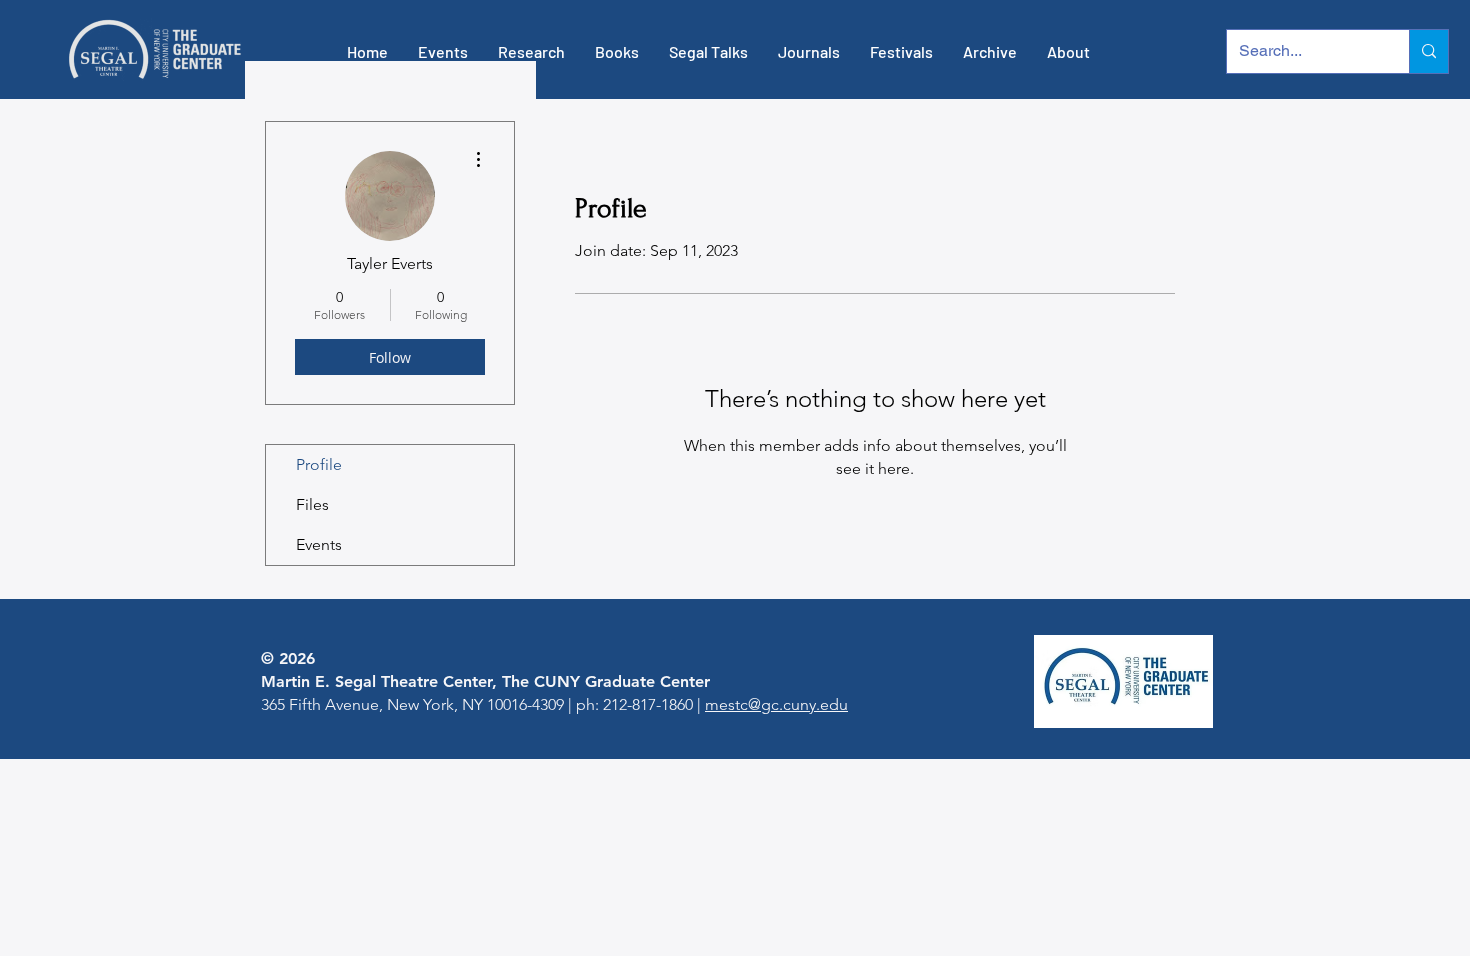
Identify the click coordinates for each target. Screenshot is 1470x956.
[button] (443, 52)
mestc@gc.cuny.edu (776, 704)
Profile (319, 464)
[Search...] (1428, 51)
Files (312, 504)
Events (319, 544)
